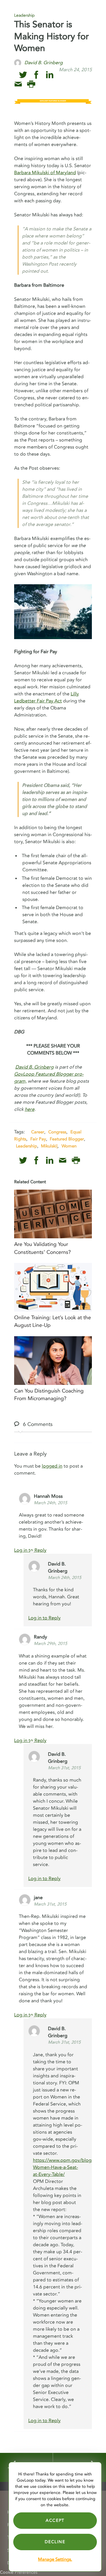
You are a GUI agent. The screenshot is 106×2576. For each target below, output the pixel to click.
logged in (52, 1466)
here (30, 1109)
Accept (55, 2520)
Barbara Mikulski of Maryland (45, 173)
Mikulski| (49, 1146)
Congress (57, 1132)
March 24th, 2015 (50, 1503)
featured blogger (67, 1139)
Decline (55, 2542)
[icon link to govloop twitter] (23, 75)
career (38, 1132)
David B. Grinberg (34, 1067)
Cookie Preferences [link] (19, 2572)
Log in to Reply (44, 1618)
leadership (26, 1146)
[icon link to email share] (18, 84)
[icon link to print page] (31, 84)
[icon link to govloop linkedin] (50, 75)
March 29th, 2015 (50, 1644)
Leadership (24, 15)
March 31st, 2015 (64, 1768)
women (69, 1146)
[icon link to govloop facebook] (36, 75)
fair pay (38, 1139)
